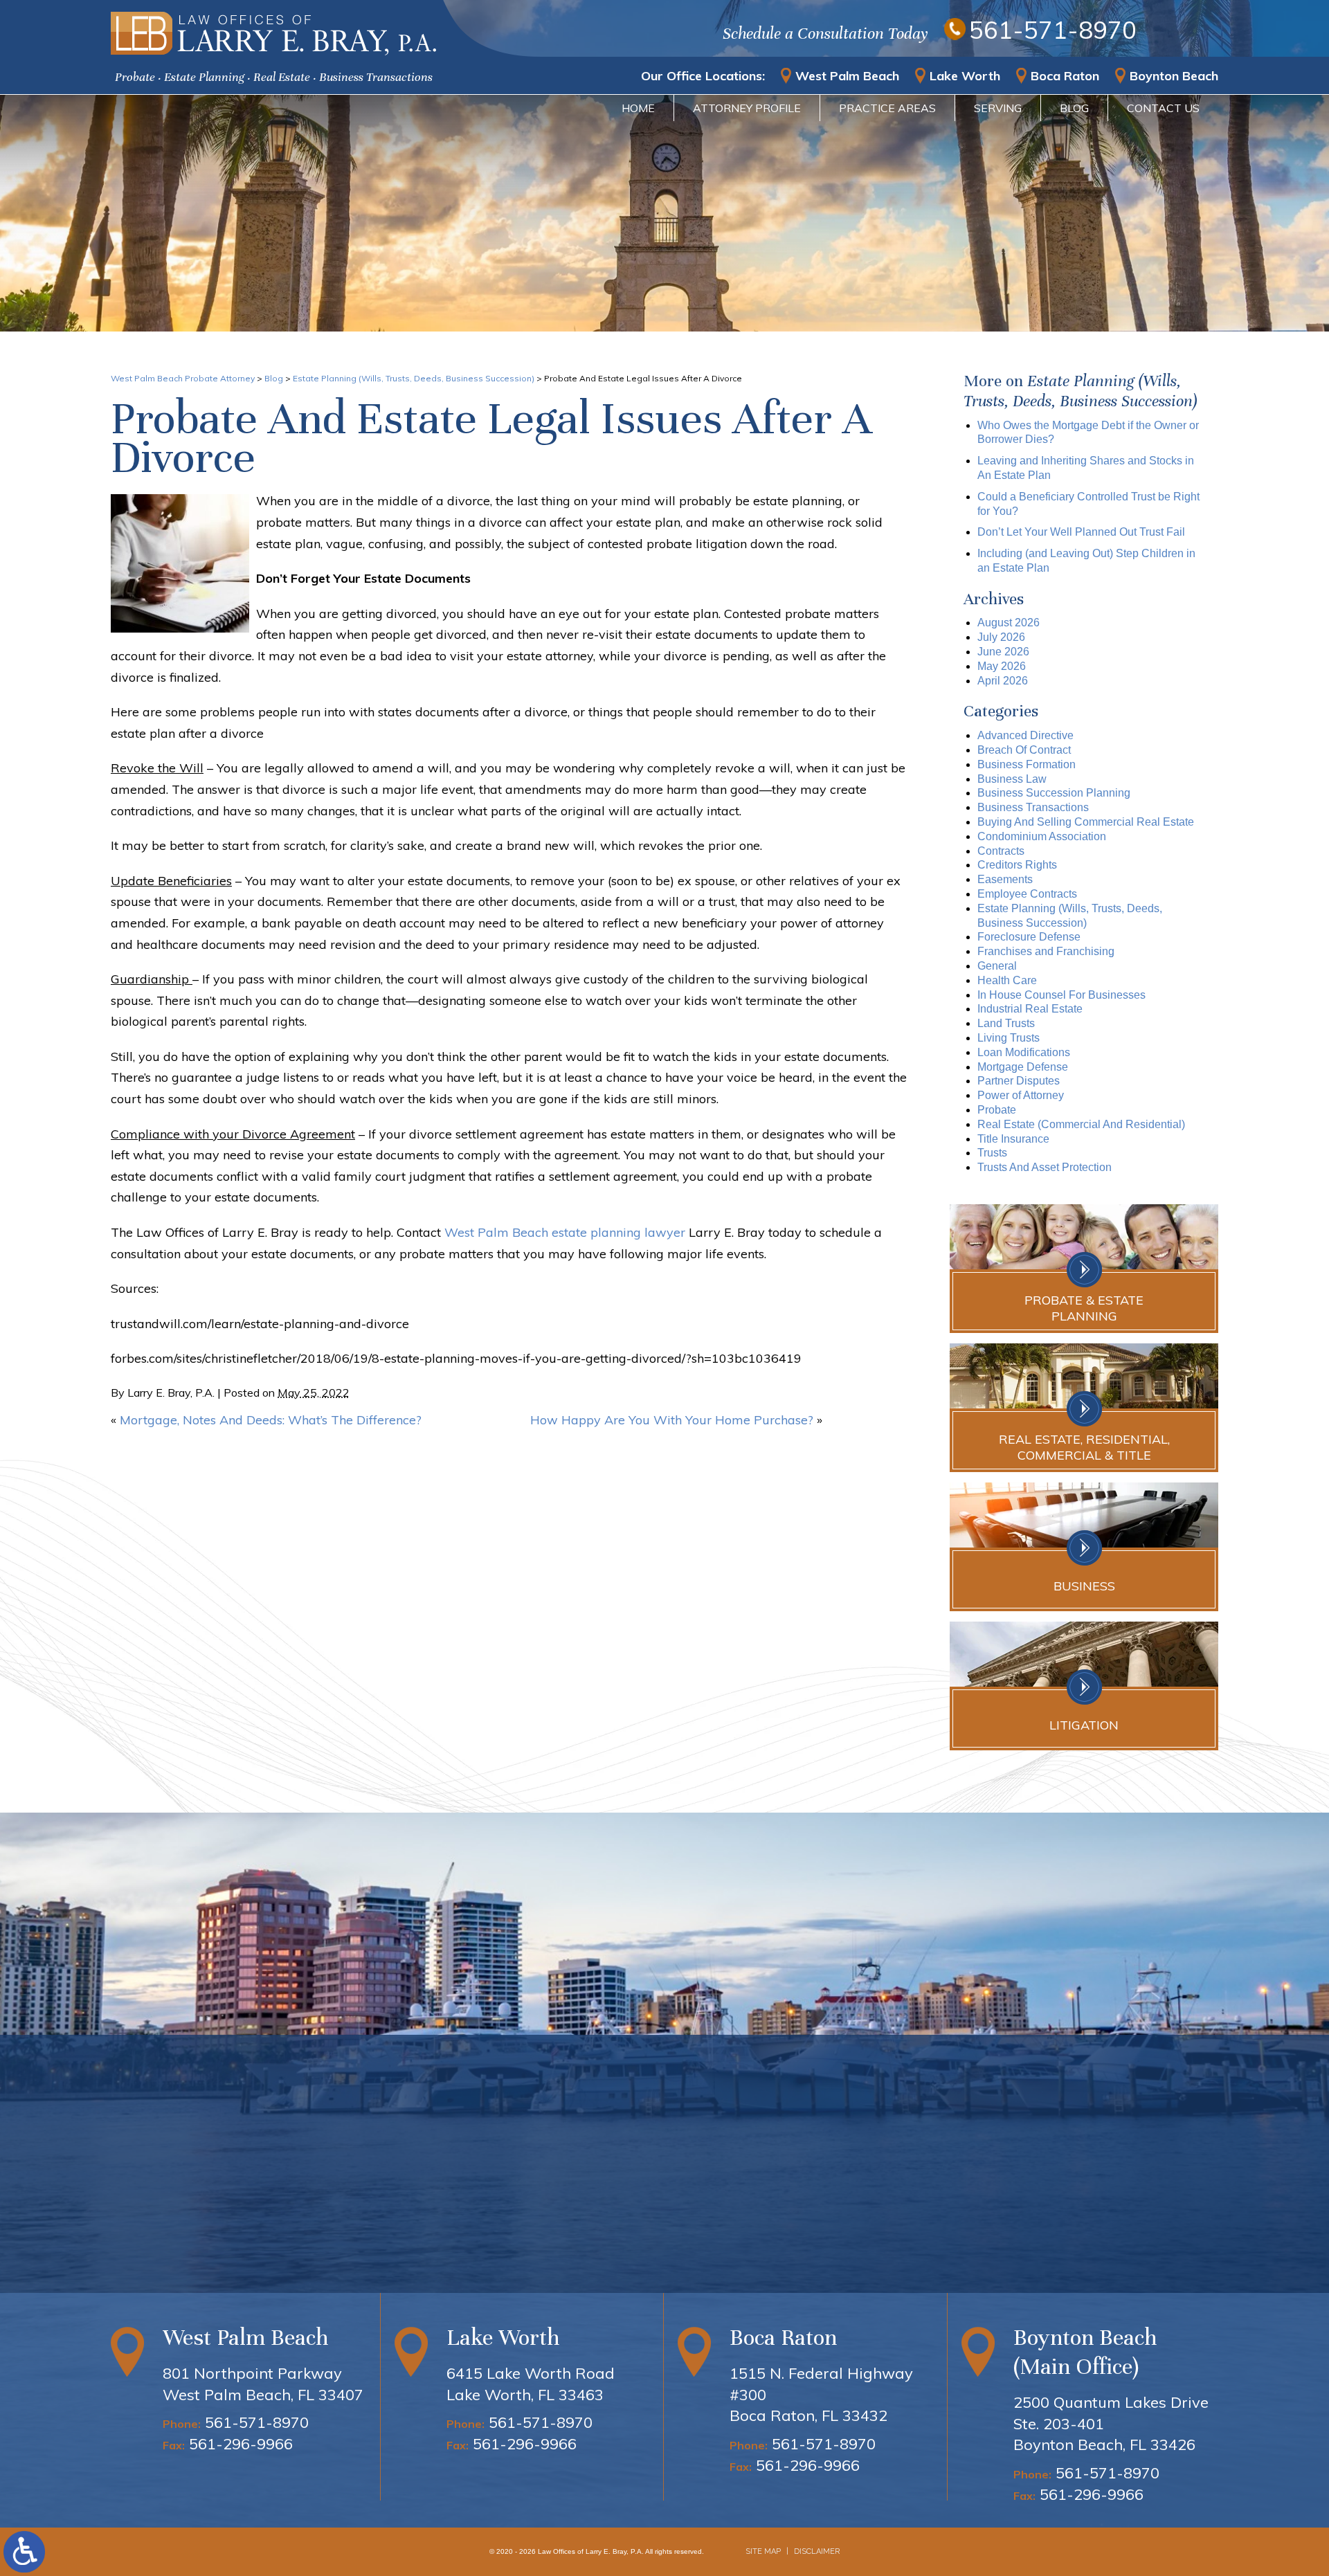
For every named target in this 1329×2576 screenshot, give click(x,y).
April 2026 (1003, 681)
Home (638, 108)
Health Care (1007, 980)
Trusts (992, 1153)
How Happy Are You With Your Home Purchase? (672, 1420)
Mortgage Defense (1023, 1067)
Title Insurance (1013, 1139)
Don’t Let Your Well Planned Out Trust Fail (1081, 532)
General (997, 966)
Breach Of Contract (1024, 750)
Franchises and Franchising (1046, 951)
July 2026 (1001, 637)
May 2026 (1002, 666)
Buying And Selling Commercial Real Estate (1086, 822)
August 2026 (1009, 623)
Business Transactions (1033, 807)
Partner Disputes (1019, 1081)
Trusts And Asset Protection (1045, 1167)
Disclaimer (817, 2551)
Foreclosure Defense (1029, 937)
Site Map (763, 2551)
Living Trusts (1009, 1038)
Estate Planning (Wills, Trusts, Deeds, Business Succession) (414, 378)
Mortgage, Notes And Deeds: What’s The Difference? (271, 1420)
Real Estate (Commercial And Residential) (1081, 1124)
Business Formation (1027, 764)
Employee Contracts (1027, 894)
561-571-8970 (1053, 30)
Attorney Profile (747, 108)
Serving (998, 108)
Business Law (1012, 779)
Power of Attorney (1021, 1095)
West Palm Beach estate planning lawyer (565, 1232)
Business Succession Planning (1054, 793)
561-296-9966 (241, 2444)
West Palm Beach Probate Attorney (183, 378)
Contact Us (1163, 108)
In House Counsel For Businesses (1061, 995)
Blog (1074, 108)
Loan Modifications (1024, 1052)
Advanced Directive (1025, 735)
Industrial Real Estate (1030, 1009)
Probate (997, 1110)
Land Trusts (1006, 1023)
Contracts (1001, 851)
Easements (1005, 879)
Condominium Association (1042, 836)
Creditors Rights (1017, 865)
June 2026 (1003, 652)
